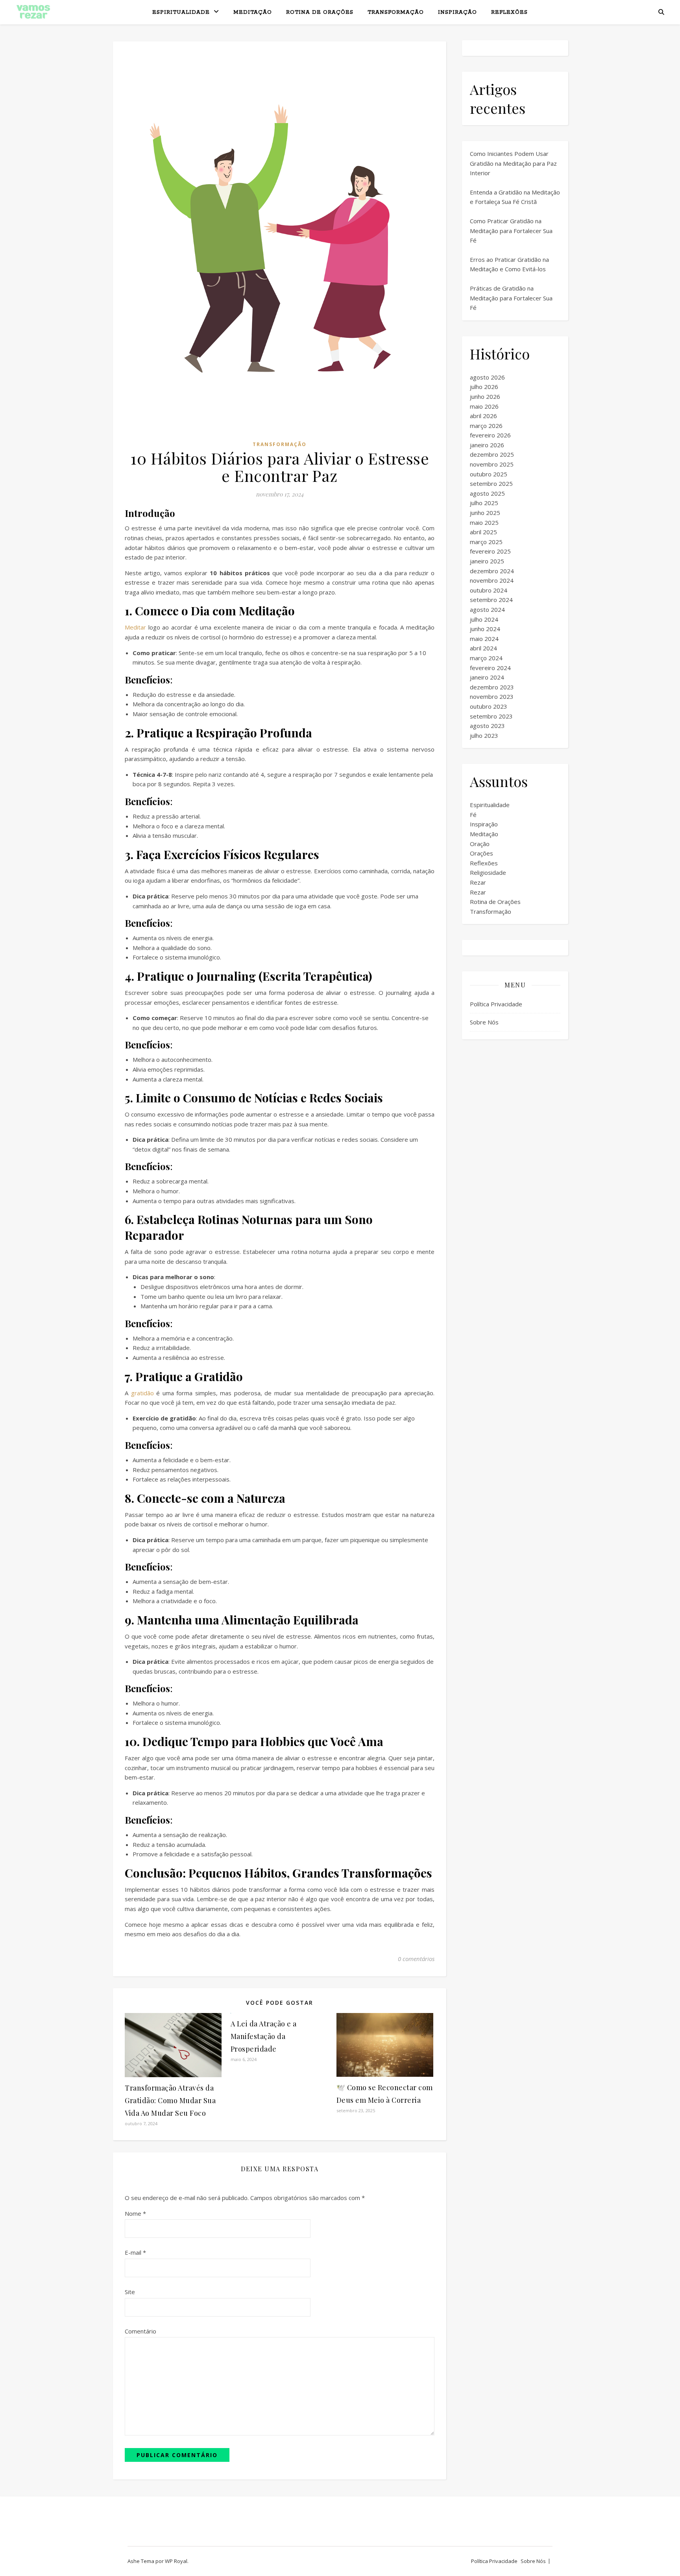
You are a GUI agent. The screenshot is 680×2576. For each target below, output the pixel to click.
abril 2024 (483, 648)
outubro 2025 (489, 474)
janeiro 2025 (487, 561)
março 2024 (486, 658)
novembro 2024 (492, 580)
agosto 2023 (487, 726)
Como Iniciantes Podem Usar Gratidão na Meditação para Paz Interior (513, 163)
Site (130, 2292)
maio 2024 (484, 639)
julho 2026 (484, 387)
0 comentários (416, 1959)
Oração (480, 844)
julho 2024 (484, 619)
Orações (481, 853)
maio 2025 (484, 522)
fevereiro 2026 (490, 435)
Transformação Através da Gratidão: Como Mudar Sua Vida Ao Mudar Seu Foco (170, 2100)
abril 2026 (483, 416)
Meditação (253, 12)
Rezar (478, 882)
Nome (135, 2213)
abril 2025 (483, 532)
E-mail (135, 2252)
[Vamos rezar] (33, 12)
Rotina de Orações (320, 12)
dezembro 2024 (492, 571)
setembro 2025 (491, 483)
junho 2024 (485, 629)
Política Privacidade (496, 1004)
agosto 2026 (487, 377)
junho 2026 (485, 396)
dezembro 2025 (492, 454)
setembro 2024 (491, 600)
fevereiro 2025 (490, 551)
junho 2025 (485, 513)
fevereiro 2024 (490, 668)
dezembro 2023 (492, 687)
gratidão (142, 1393)
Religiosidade (488, 872)
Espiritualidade (181, 12)
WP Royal (176, 2561)
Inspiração (457, 12)
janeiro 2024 (487, 677)
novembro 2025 (492, 464)
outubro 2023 (489, 706)
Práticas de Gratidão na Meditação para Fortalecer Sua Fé (511, 298)
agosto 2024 (487, 609)
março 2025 (486, 542)
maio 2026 (484, 406)
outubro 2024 (489, 590)
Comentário (140, 2331)
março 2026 (486, 426)
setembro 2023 (491, 716)
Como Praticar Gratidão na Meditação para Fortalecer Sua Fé (511, 231)
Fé (473, 815)
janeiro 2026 (487, 445)
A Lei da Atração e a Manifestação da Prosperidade (264, 2036)
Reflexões (509, 12)
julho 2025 (484, 503)
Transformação (396, 12)
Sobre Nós (484, 1022)
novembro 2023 (492, 696)
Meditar (135, 627)
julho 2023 (484, 735)
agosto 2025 (487, 493)
